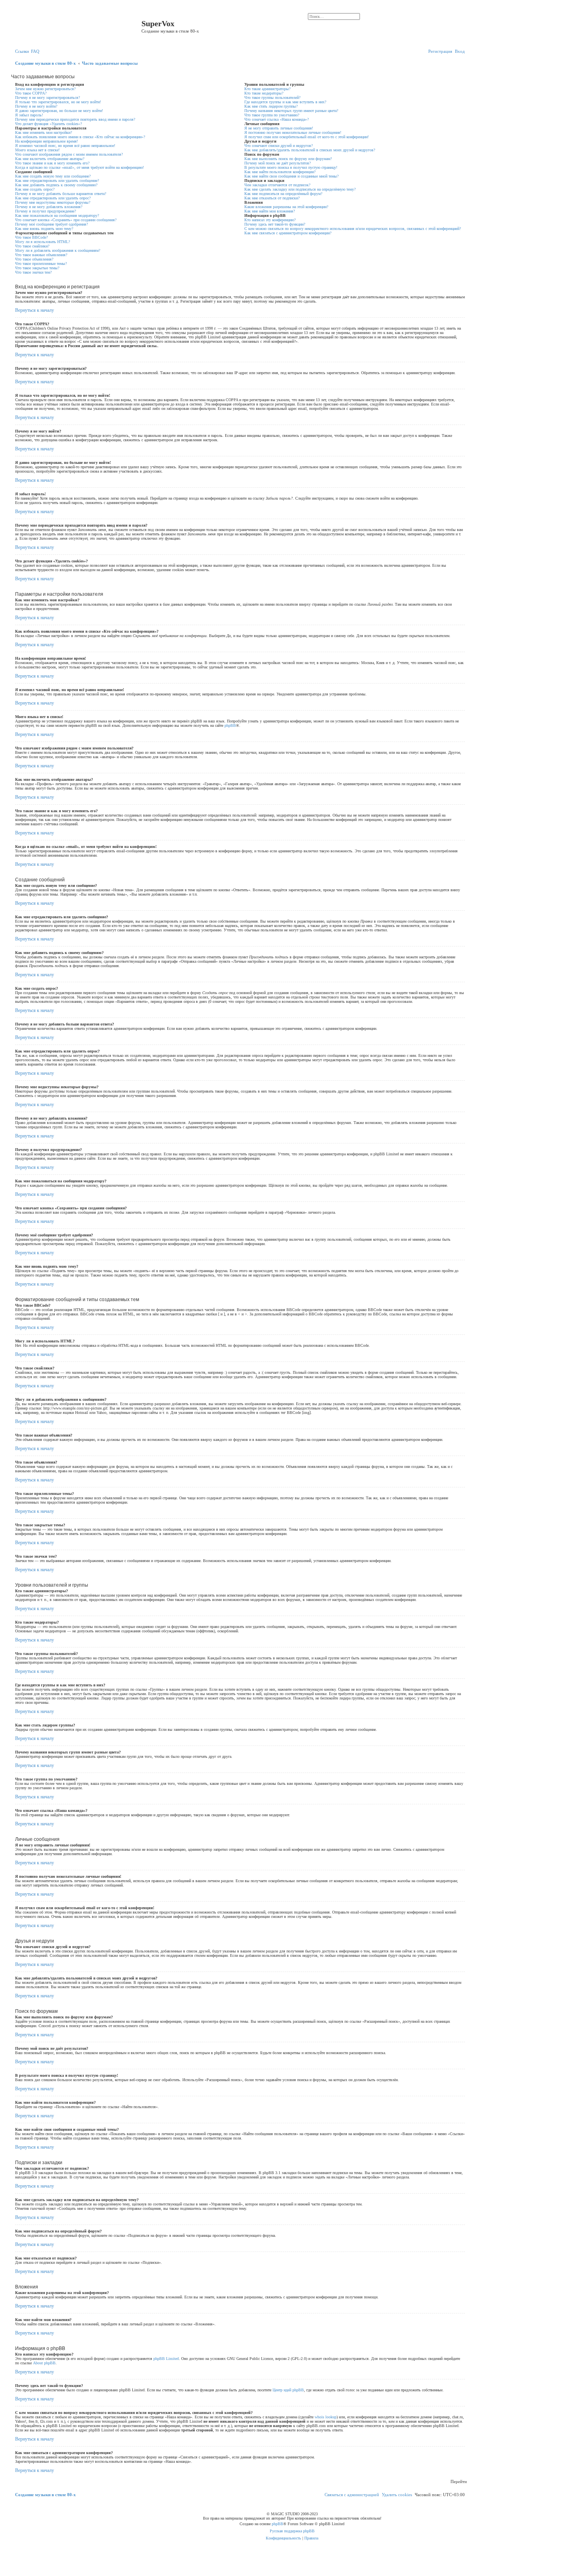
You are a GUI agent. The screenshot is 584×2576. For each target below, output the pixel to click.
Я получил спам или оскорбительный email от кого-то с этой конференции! (307, 137)
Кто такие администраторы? (267, 89)
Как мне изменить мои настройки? (44, 132)
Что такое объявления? (34, 259)
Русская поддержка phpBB (292, 2531)
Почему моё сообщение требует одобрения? (51, 224)
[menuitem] (35, 51)
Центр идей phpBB (288, 2390)
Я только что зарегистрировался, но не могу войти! (58, 102)
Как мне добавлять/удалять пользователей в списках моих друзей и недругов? (310, 150)
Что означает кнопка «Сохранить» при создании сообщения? (66, 220)
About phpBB (44, 2363)
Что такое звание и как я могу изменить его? (52, 163)
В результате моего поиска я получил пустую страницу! (291, 167)
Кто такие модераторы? (264, 93)
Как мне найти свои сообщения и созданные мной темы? (291, 176)
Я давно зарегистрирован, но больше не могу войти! (59, 111)
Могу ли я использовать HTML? (43, 242)
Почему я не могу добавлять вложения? (49, 207)
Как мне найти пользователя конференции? (280, 172)
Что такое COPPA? (31, 93)
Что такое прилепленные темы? (41, 264)
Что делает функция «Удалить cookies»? (48, 124)
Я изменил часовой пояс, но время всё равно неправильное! (65, 146)
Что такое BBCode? (31, 237)
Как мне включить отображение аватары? (50, 159)
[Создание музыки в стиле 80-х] (77, 26)
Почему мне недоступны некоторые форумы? (53, 202)
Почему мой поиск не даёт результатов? (277, 163)
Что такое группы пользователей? (272, 98)
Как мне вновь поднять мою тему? (44, 229)
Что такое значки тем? (33, 272)
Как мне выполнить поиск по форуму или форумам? (288, 159)
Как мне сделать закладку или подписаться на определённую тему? (300, 189)
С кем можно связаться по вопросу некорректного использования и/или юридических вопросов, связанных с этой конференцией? (353, 229)
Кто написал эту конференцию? (270, 220)
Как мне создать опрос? (35, 189)
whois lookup (326, 2417)
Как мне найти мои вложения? (270, 211)
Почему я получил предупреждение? (45, 211)
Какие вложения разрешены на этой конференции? (286, 207)
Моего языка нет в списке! (37, 150)
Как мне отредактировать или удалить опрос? (53, 198)
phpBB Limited (166, 2359)
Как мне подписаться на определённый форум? (283, 194)
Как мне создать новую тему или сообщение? (53, 176)
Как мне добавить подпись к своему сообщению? (56, 185)
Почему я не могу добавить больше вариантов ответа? (61, 194)
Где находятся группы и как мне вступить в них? (285, 102)
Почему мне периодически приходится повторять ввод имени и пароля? (75, 119)
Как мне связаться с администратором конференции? (288, 233)
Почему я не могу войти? (36, 106)
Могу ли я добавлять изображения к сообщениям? (58, 250)
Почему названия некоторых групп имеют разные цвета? (291, 111)
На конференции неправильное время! (46, 141)
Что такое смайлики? (32, 246)
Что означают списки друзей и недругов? (278, 146)
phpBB (230, 725)
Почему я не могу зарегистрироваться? (47, 98)
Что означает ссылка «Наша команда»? (277, 119)
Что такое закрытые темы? (37, 268)
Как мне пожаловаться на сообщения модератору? (57, 215)
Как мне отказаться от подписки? (272, 198)
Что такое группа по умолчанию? (272, 115)
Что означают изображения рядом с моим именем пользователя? (69, 154)
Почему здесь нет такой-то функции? (275, 224)
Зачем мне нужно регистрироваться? (45, 89)
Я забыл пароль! (29, 115)
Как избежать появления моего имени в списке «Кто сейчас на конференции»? (80, 137)
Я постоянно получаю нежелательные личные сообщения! (293, 132)
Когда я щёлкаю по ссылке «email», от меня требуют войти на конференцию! (79, 167)
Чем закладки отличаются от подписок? (277, 185)
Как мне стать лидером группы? (271, 106)
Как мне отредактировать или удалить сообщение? (57, 181)
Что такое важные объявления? (41, 255)
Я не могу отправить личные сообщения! (279, 128)
